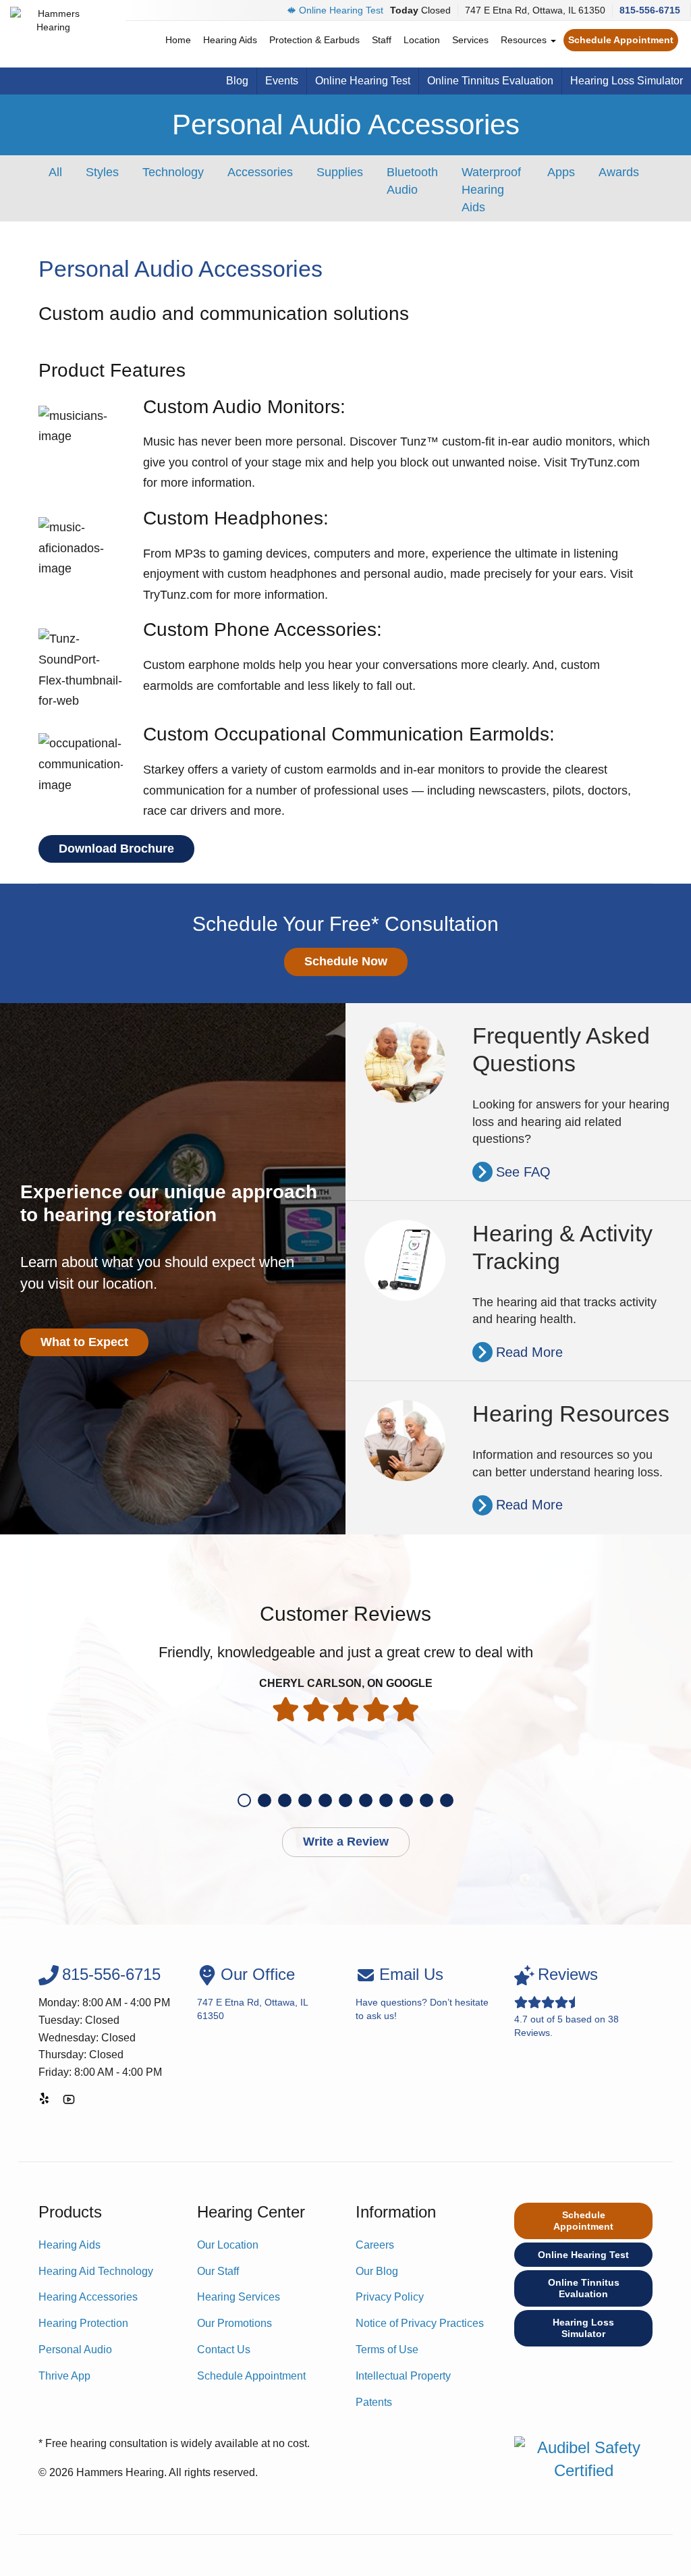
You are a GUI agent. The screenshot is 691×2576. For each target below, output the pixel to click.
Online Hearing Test (341, 10)
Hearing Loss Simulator (627, 81)
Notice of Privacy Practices (420, 2323)
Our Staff (218, 2271)
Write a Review (346, 1842)
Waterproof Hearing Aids (491, 189)
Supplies (340, 172)
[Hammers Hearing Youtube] (69, 2102)
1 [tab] (244, 1800)
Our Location (228, 2245)
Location (422, 40)
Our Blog (377, 2271)
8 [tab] (386, 1800)
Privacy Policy (390, 2297)
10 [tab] (426, 1800)
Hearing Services (239, 2297)
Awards (619, 172)
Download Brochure (116, 849)
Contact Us (224, 2350)
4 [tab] (305, 1800)
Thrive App (64, 2376)
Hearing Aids (230, 40)
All (55, 172)
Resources (525, 40)
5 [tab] (325, 1800)
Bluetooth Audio (412, 181)
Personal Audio (75, 2350)
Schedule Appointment (621, 40)
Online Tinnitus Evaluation (490, 81)
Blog (237, 81)
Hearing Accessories (88, 2297)
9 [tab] (406, 1800)
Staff (382, 40)
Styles (102, 172)
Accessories (260, 172)
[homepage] (54, 34)
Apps (561, 172)
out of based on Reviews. (566, 2001)
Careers (375, 2245)
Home (178, 40)
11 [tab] (447, 1800)
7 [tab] (366, 1800)
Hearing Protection (83, 2323)
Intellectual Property (403, 2376)
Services (470, 40)
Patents (374, 2402)
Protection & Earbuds (314, 40)
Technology (173, 172)
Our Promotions (234, 2323)
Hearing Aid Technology (96, 2271)
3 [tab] (285, 1800)
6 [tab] (345, 1800)
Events (282, 81)
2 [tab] (265, 1800)
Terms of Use (387, 2350)
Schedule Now (346, 961)
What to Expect (84, 1342)
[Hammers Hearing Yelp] (45, 2102)
